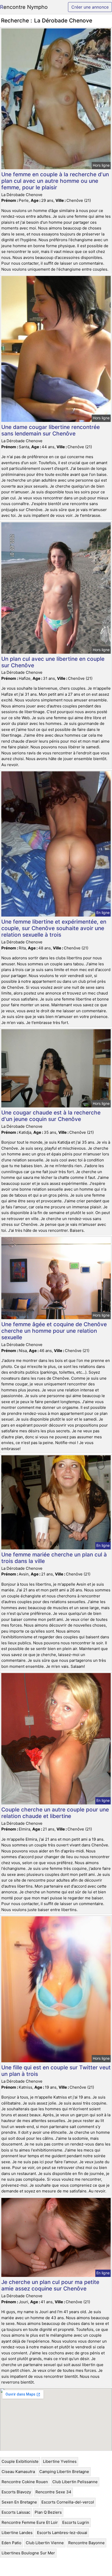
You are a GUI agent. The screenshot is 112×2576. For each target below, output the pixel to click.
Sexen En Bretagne (19, 2502)
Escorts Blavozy (16, 2492)
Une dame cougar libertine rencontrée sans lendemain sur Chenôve (51, 430)
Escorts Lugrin (76, 2522)
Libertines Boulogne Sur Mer (28, 2553)
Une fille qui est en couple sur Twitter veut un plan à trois (56, 2071)
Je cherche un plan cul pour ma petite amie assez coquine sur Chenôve (50, 2285)
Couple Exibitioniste (20, 2461)
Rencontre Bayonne (86, 2543)
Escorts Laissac (16, 2512)
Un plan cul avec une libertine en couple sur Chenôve (53, 662)
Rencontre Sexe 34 (53, 2492)
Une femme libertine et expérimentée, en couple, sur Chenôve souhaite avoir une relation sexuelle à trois (54, 928)
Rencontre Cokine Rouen (25, 2482)
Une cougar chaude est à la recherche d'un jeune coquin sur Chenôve (51, 1116)
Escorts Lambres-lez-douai (62, 2533)
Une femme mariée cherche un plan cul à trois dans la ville (54, 1558)
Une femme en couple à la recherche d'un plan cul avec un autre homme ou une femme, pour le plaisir (55, 181)
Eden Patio (11, 2543)
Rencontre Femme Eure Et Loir (30, 2522)
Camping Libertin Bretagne (64, 2472)
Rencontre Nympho (24, 7)
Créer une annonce (90, 7)
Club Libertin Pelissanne (75, 2482)
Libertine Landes (17, 2533)
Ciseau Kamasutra (18, 2472)
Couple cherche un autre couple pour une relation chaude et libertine (55, 1813)
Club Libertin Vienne (45, 2543)
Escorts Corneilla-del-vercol (68, 2502)
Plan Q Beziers (48, 2512)
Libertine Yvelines (60, 2461)
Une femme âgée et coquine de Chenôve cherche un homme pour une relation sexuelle (54, 1331)
